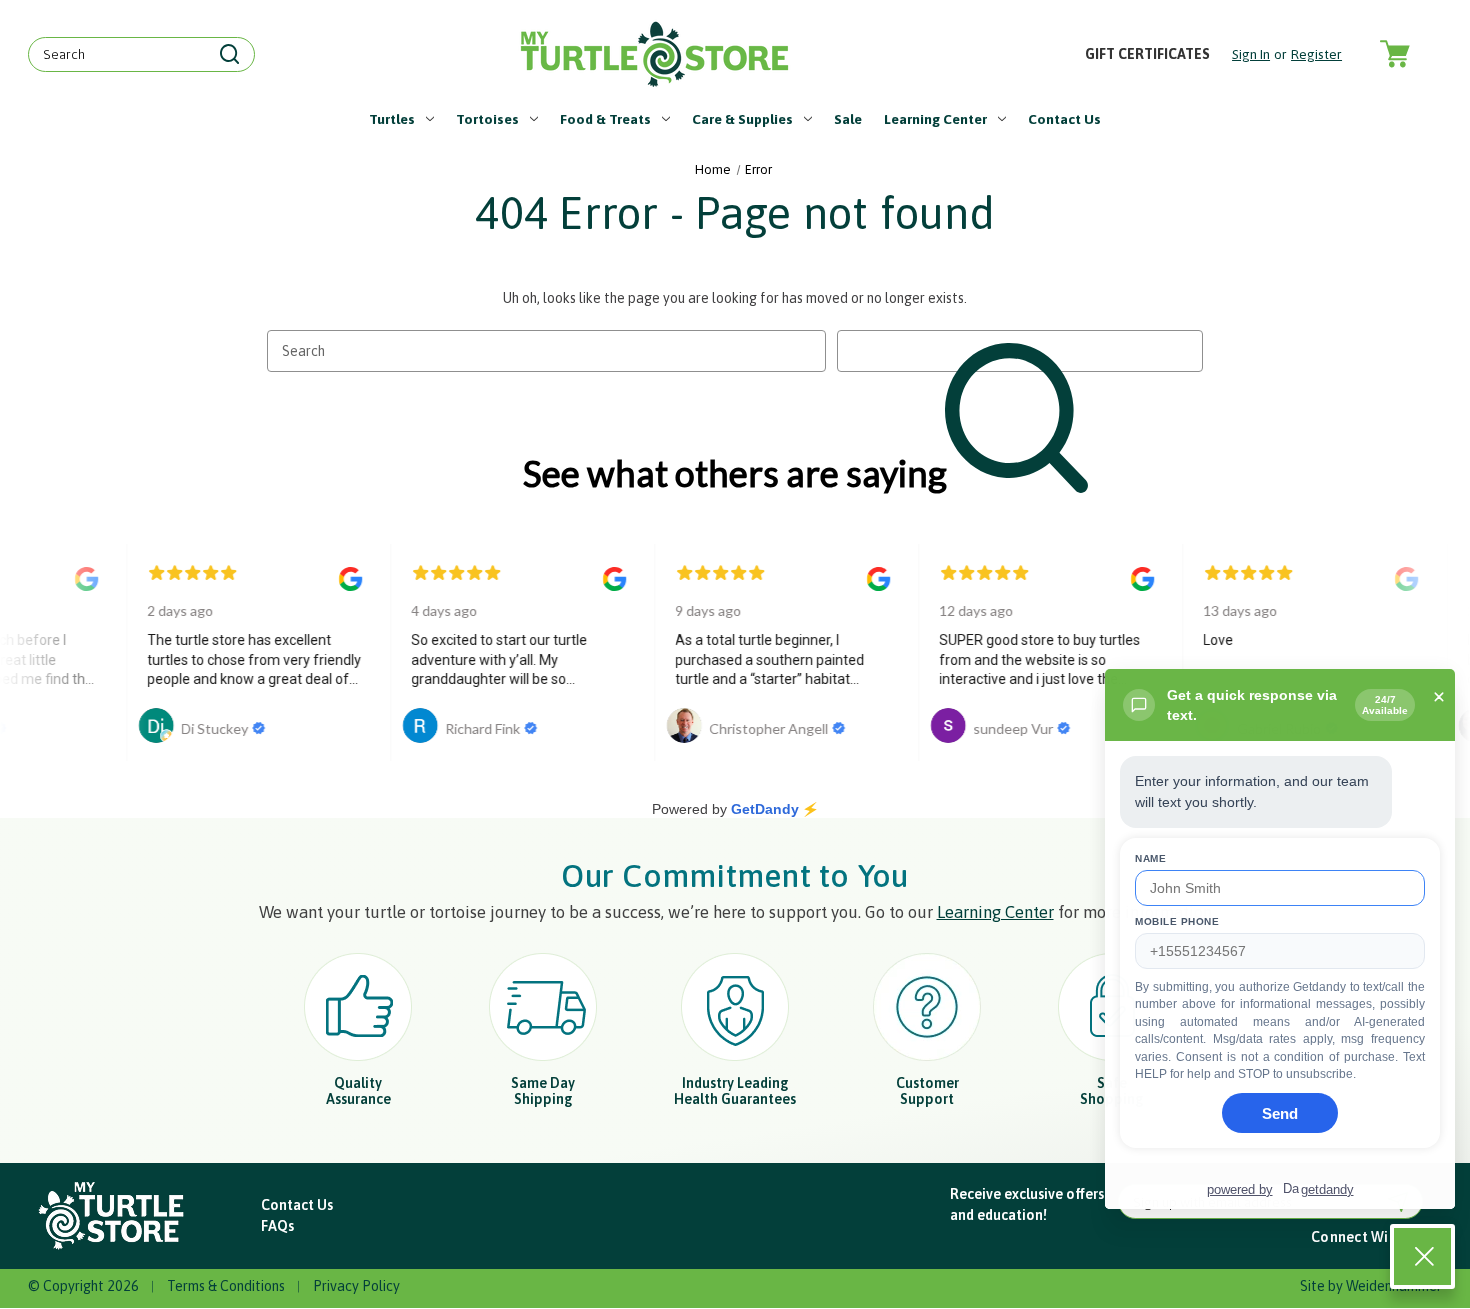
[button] (112, 1216)
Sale (848, 119)
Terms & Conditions (226, 1286)
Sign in (1251, 54)
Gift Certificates (1147, 54)
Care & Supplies (742, 119)
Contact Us (1064, 119)
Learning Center (935, 119)
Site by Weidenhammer (1371, 1286)
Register (1316, 54)
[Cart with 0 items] (1393, 54)
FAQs (277, 1226)
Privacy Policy (356, 1286)
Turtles (392, 119)
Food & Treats (605, 119)
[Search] (230, 54)
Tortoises (487, 119)
